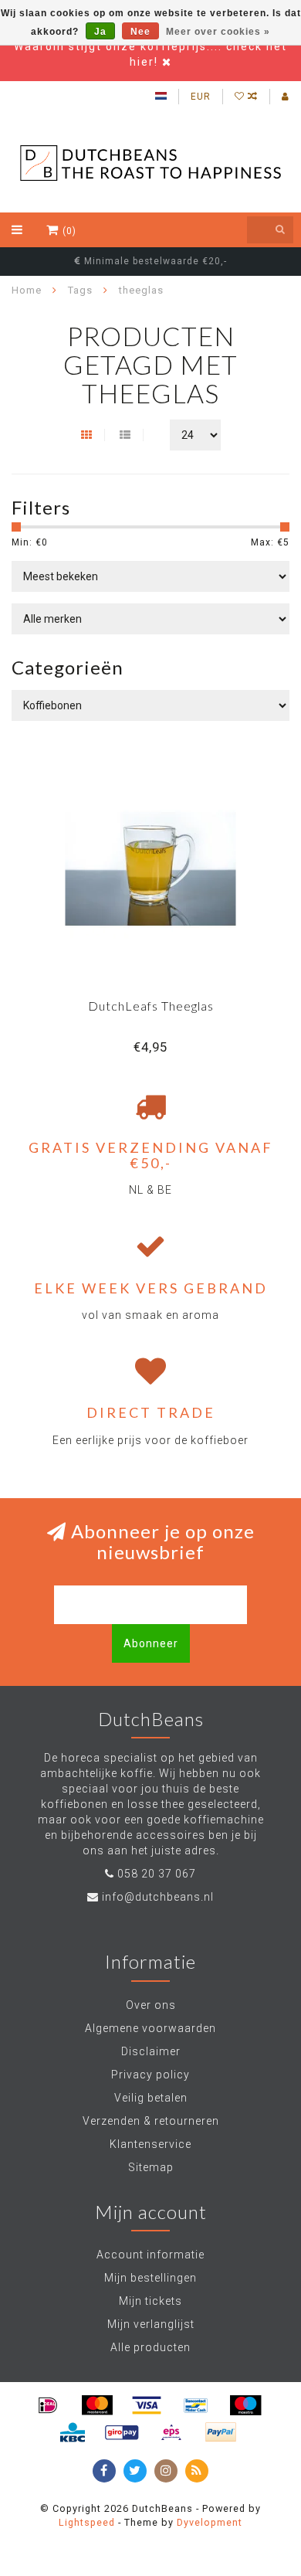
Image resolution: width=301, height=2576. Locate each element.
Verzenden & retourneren (151, 2121)
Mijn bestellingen (150, 2278)
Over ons (151, 2005)
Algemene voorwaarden (150, 2028)
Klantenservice (150, 2144)
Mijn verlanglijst (151, 2324)
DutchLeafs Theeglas (151, 1006)
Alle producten (150, 2347)
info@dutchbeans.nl (158, 1897)
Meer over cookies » (218, 32)
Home (27, 290)
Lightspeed (87, 2522)
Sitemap (151, 2167)
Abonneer (151, 1643)
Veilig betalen (151, 2098)
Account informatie (150, 2255)
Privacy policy (150, 2075)
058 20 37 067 (157, 1874)
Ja (100, 32)
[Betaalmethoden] (48, 2405)
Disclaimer (151, 2051)
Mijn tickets (150, 2301)
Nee (140, 32)
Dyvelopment (210, 2522)
